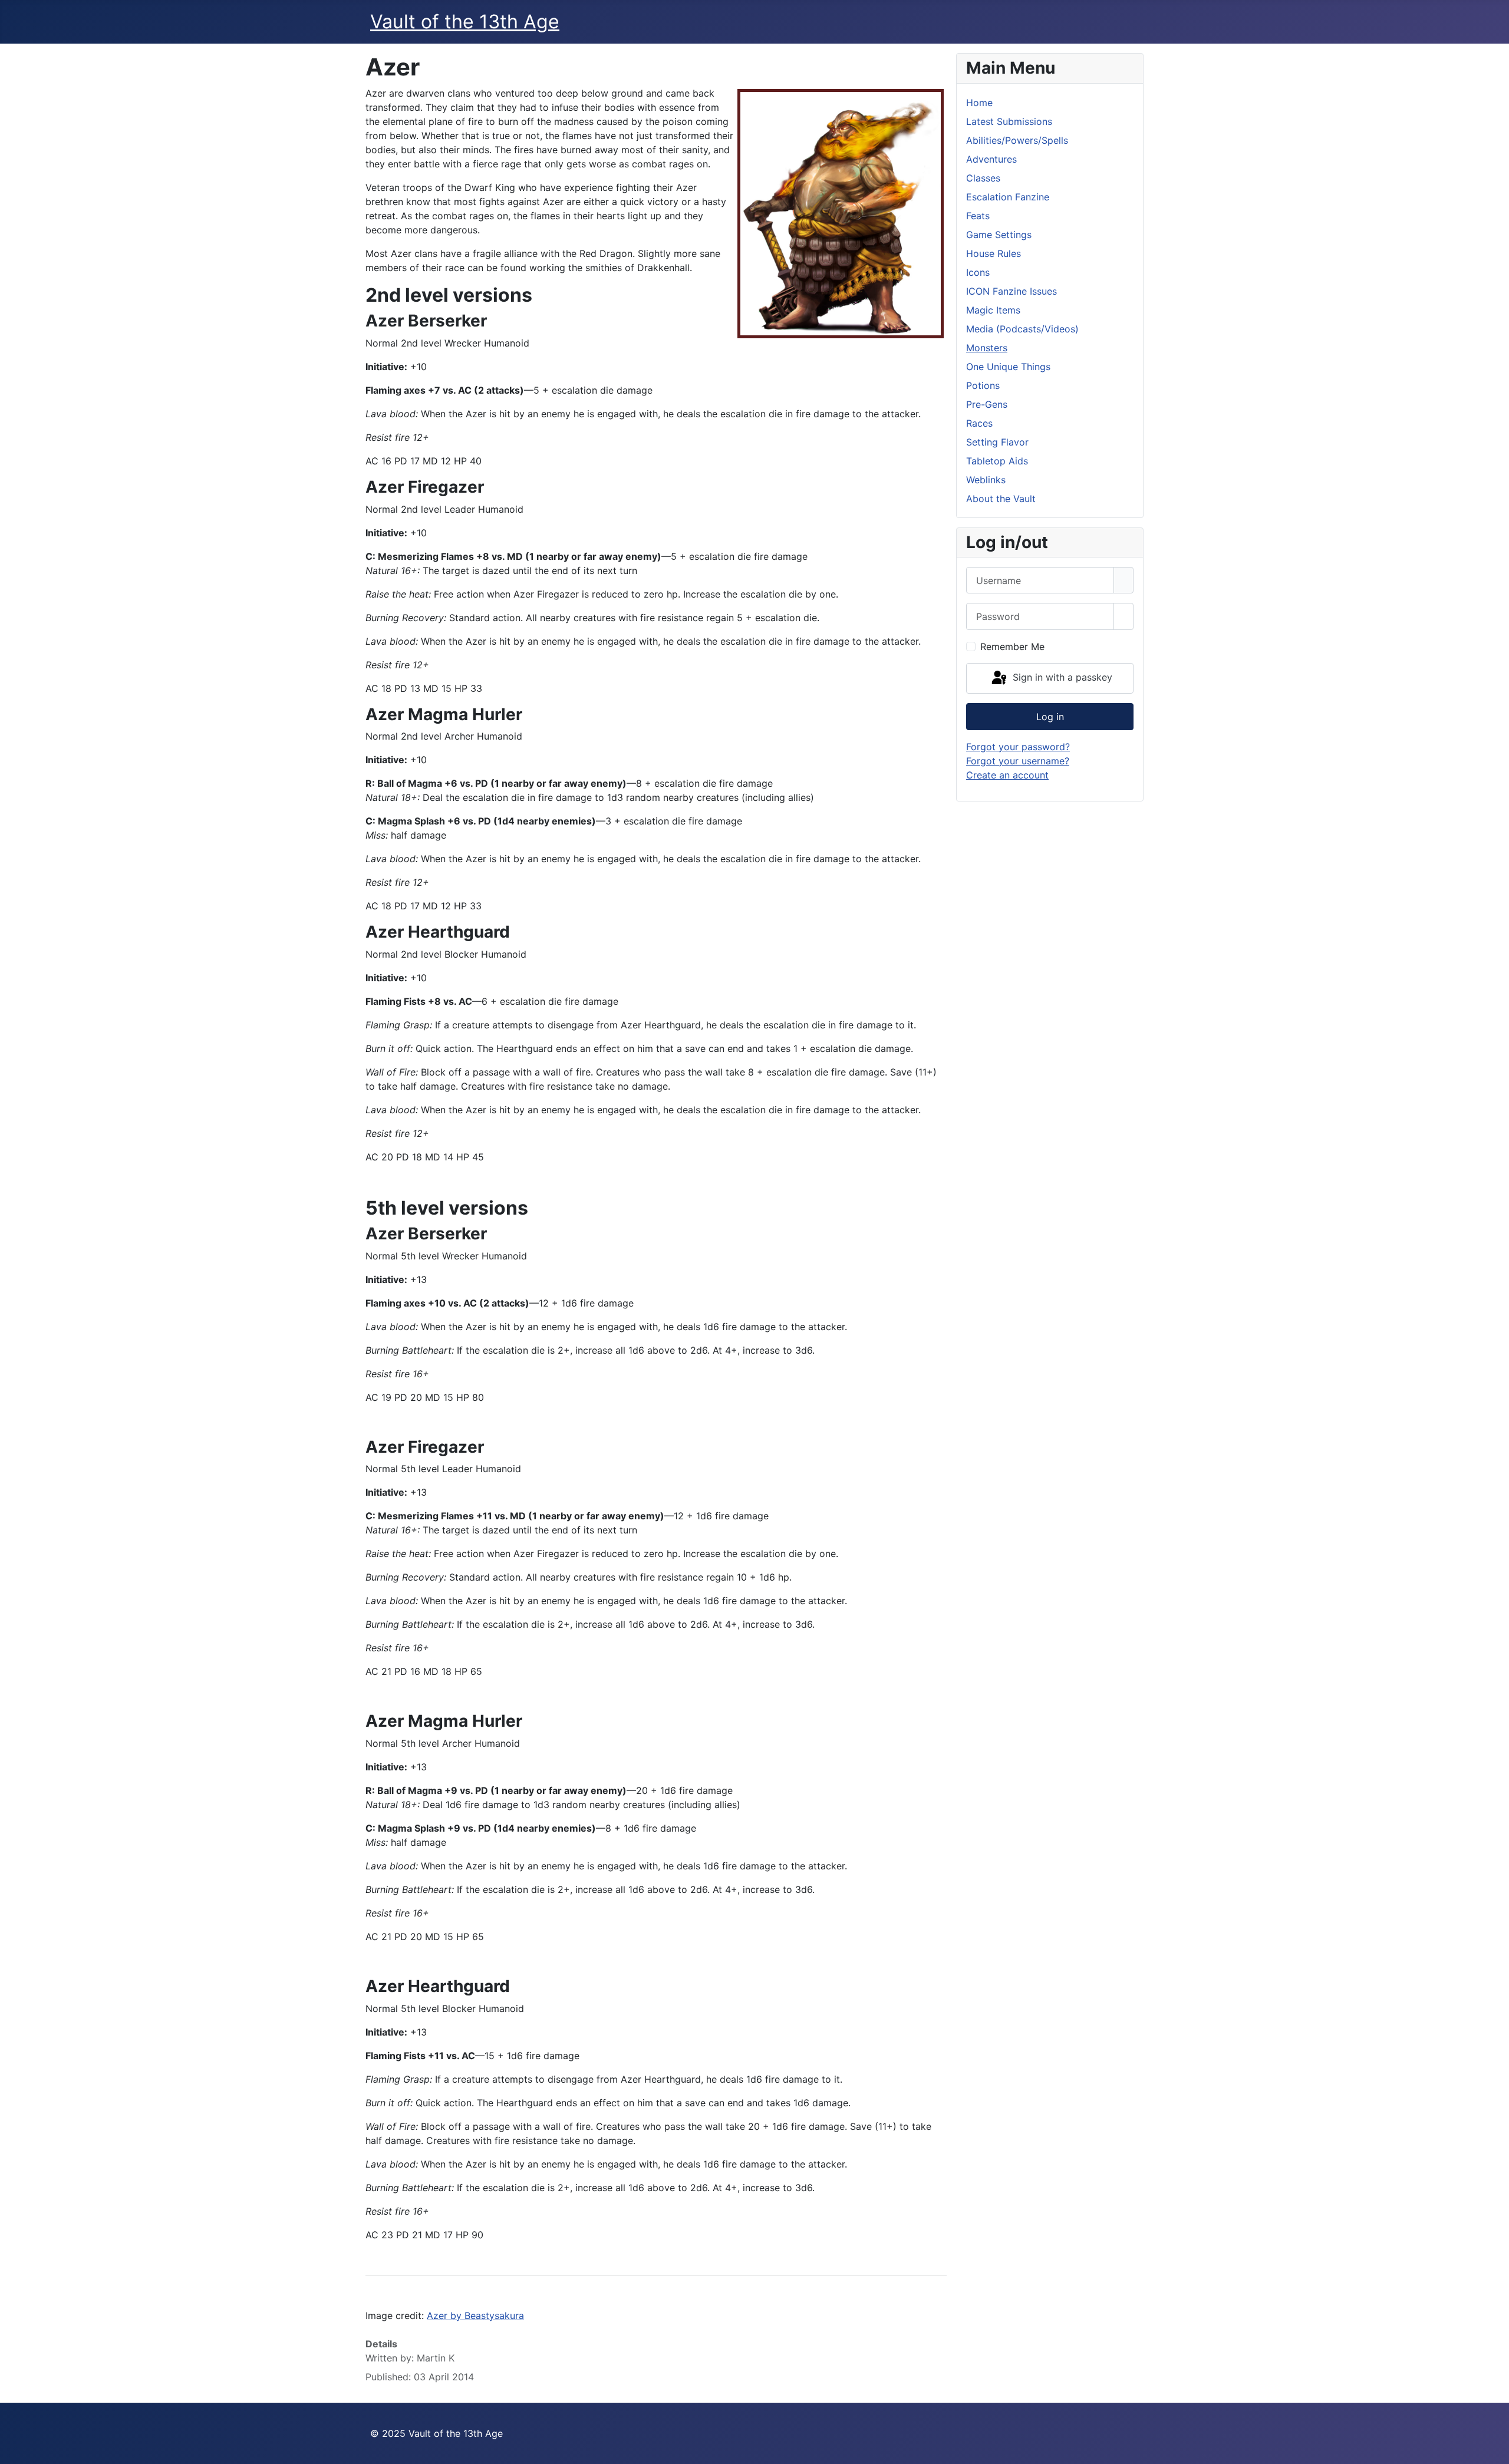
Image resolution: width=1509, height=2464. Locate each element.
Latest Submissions (1009, 121)
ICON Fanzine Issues (1012, 291)
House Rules (994, 253)
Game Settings (999, 235)
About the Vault (1001, 499)
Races (979, 423)
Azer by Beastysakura (475, 2315)
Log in (1050, 717)
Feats (978, 216)
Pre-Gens (987, 404)
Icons (978, 272)
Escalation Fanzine (1008, 197)
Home (979, 103)
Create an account (1007, 775)
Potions (983, 385)
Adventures (991, 159)
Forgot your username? (1018, 761)
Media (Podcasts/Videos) (1022, 329)
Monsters (987, 348)
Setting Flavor (997, 442)
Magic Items (993, 310)
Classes (983, 178)
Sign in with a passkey (1061, 677)
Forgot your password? (1018, 747)
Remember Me (1012, 646)
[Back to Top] (1494, 2449)
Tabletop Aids (997, 461)
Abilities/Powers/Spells (1017, 140)
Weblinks (986, 480)
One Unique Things (1008, 367)
